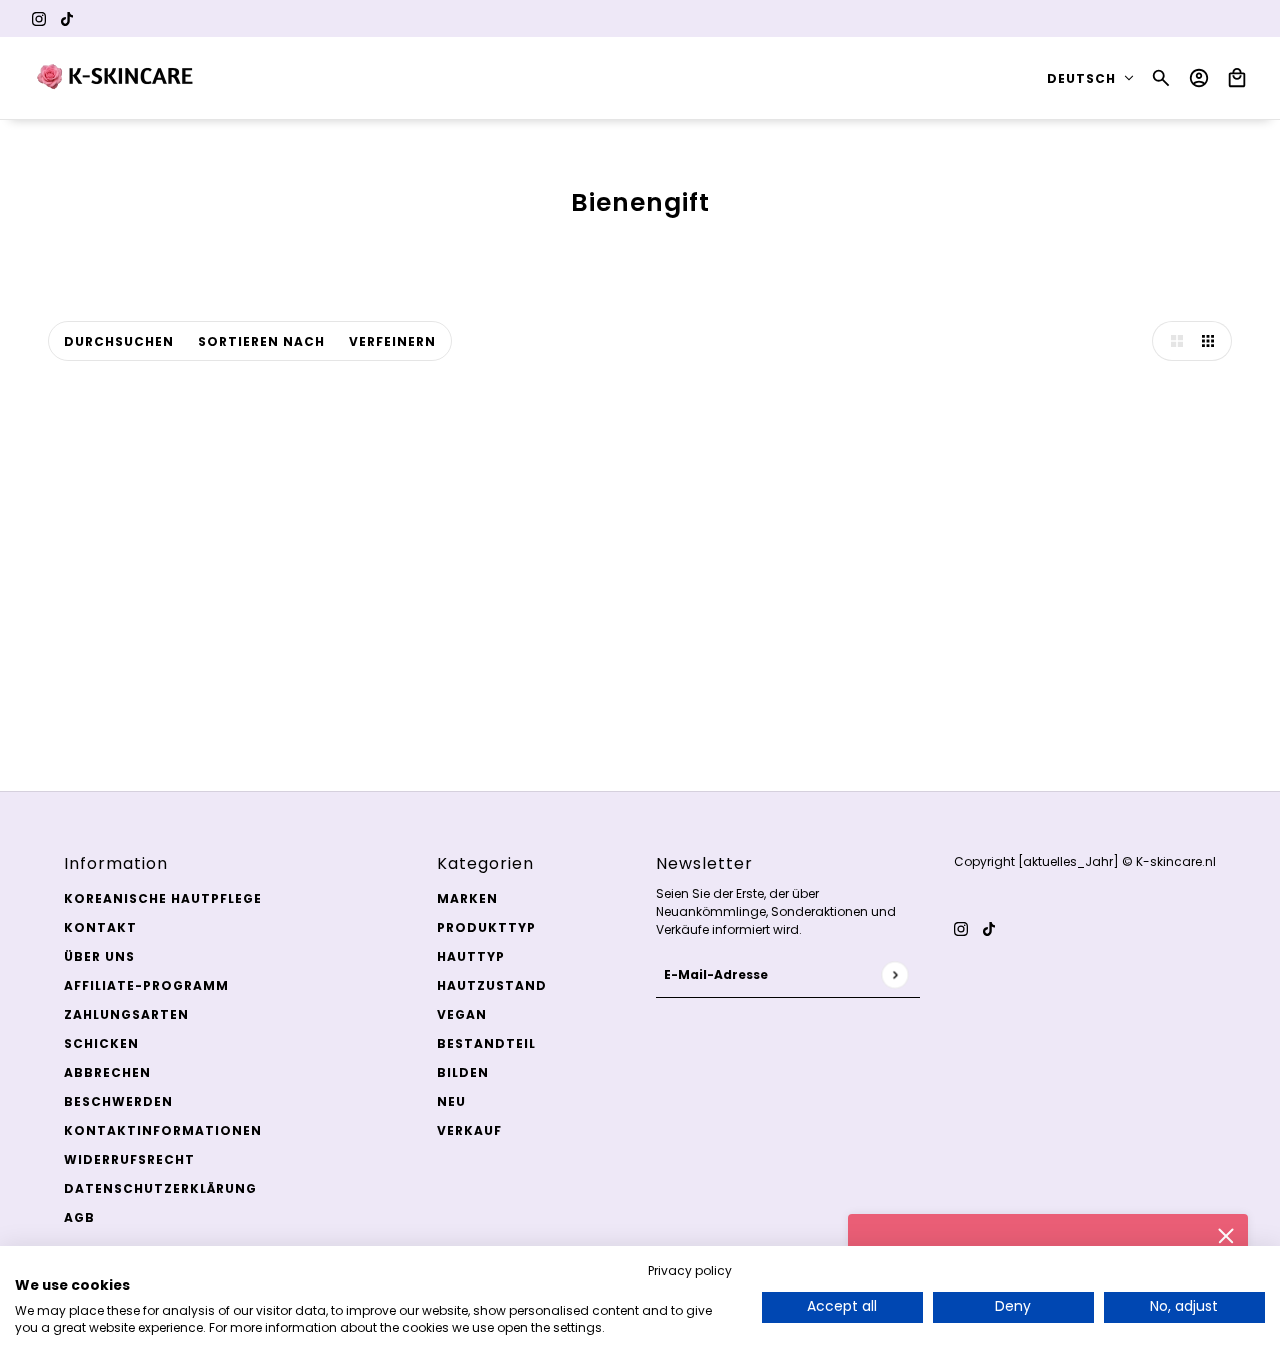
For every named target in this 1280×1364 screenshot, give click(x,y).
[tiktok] (67, 18)
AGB (79, 1217)
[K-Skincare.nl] (116, 78)
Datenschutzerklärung (160, 1188)
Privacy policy (690, 1270)
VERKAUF (469, 1130)
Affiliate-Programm (146, 985)
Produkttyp (486, 927)
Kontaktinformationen (163, 1130)
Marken (467, 898)
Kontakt (100, 927)
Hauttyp (471, 956)
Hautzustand (492, 985)
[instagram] (39, 18)
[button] (1172, 341)
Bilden (463, 1072)
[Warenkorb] (1237, 78)
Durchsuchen (119, 341)
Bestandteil (486, 1043)
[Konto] (1199, 78)
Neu (451, 1101)
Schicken (101, 1043)
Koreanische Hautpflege (163, 898)
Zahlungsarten (126, 1014)
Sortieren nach (261, 341)
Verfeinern (392, 341)
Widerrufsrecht (129, 1159)
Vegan (462, 1014)
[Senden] (894, 974)
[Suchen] (1161, 78)
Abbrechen (107, 1072)
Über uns (99, 956)
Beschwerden (118, 1101)
